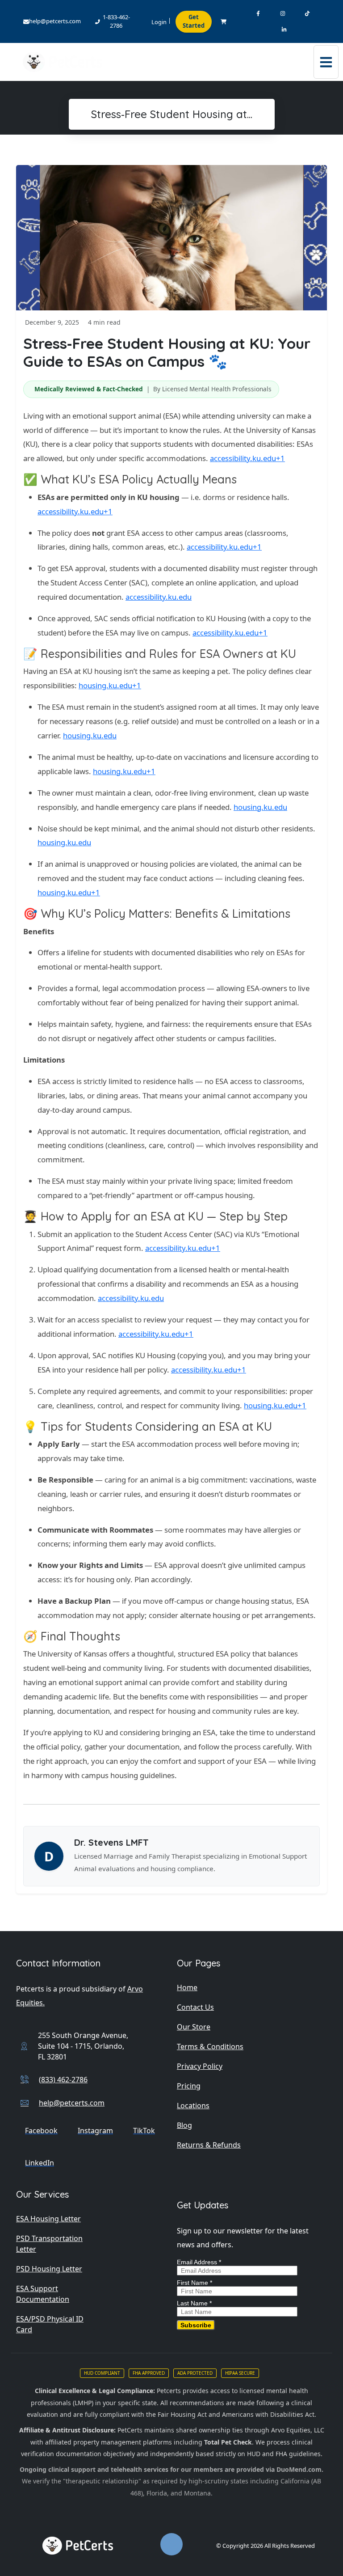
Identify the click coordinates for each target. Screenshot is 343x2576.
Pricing (189, 2086)
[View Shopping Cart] (224, 22)
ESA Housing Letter (48, 2219)
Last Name (194, 2303)
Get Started (194, 21)
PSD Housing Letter (49, 2269)
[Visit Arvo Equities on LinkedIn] (284, 30)
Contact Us (195, 2007)
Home (187, 1987)
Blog (184, 2125)
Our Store (194, 2027)
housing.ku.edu (90, 735)
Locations (193, 2106)
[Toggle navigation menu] (326, 62)
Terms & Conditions (210, 2046)
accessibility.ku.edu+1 (247, 458)
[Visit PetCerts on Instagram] (282, 14)
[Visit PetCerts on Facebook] (258, 14)
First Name (195, 2283)
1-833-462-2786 (116, 21)
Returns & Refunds (209, 2145)
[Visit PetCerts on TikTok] (307, 14)
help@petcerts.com (55, 21)
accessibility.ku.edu (159, 597)
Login (159, 22)
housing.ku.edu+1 (110, 685)
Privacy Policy (200, 2066)
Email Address (199, 2262)
